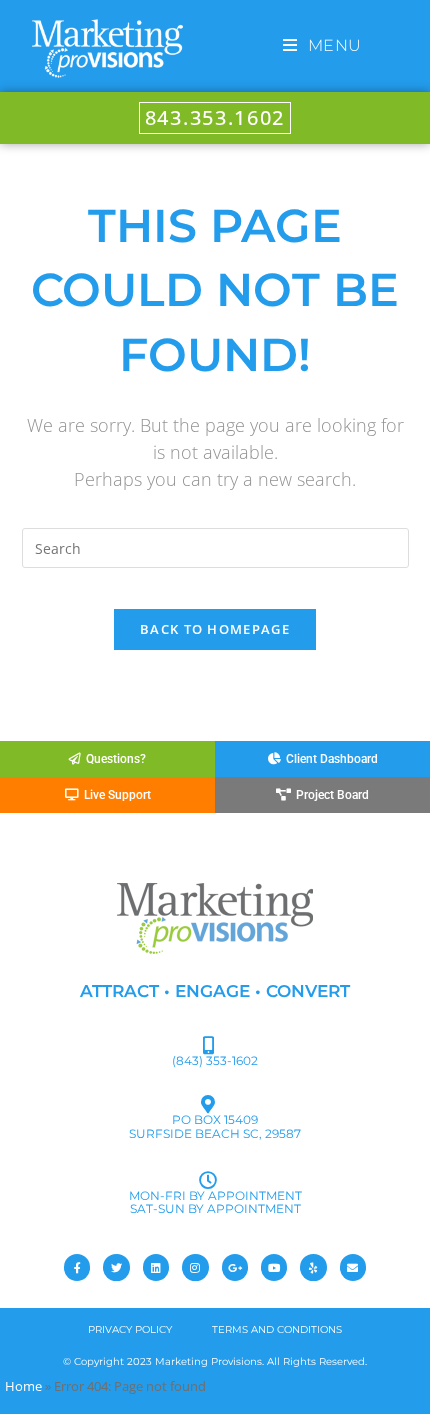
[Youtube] (274, 1267)
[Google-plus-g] (235, 1267)
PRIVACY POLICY (130, 1329)
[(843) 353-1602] (208, 1045)
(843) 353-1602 (215, 1060)
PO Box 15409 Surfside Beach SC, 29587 (215, 1126)
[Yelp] (313, 1267)
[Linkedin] (156, 1267)
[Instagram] (195, 1267)
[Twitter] (116, 1267)
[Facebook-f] (77, 1267)
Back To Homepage (215, 629)
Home (23, 1386)
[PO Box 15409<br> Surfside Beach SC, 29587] (208, 1104)
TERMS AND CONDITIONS (277, 1329)
